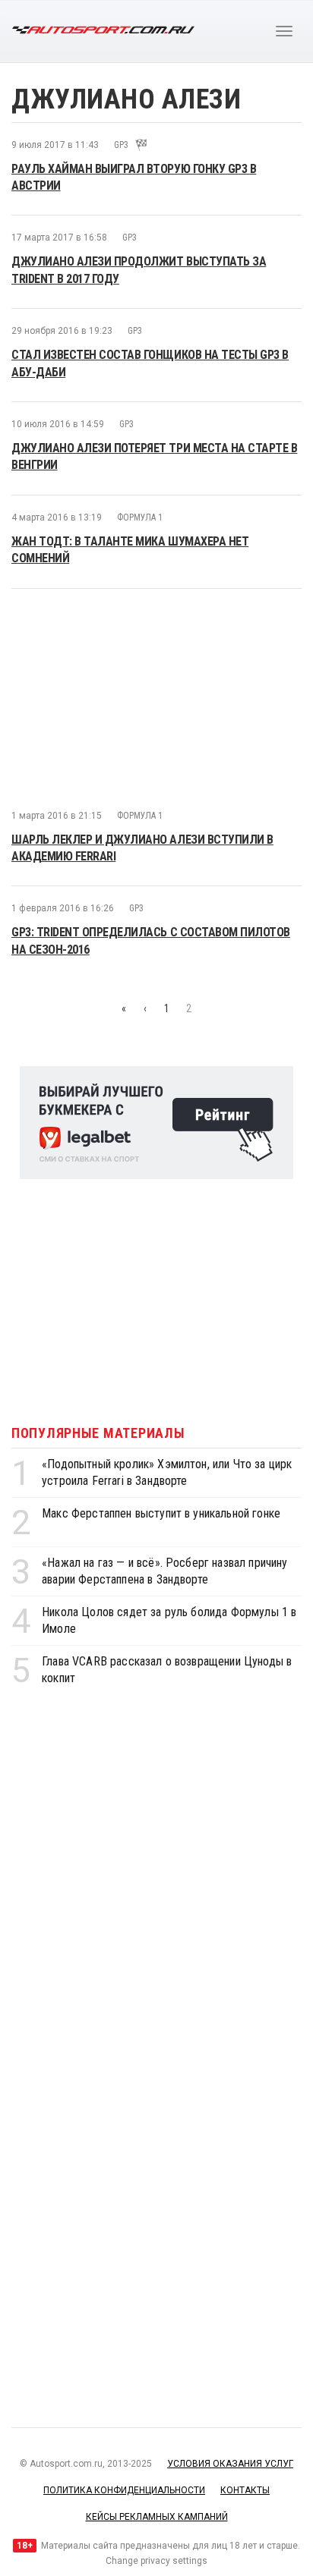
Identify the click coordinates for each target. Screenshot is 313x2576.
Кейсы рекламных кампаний (157, 2517)
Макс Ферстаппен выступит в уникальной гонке (161, 1513)
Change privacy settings (156, 2561)
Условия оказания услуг (230, 2464)
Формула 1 (140, 517)
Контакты (245, 2490)
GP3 (121, 145)
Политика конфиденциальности (124, 2490)
